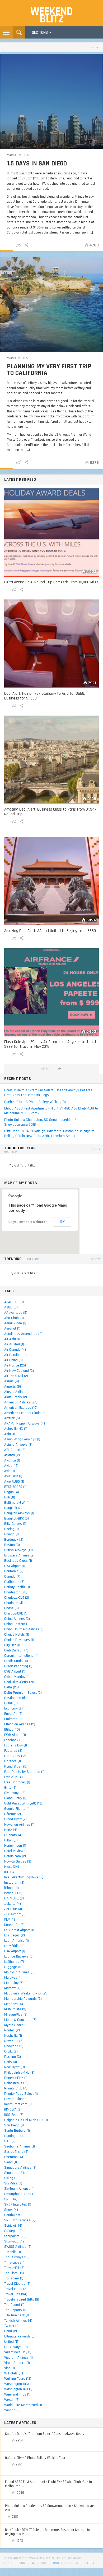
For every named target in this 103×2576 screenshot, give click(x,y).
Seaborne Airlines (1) (20, 2146)
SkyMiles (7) (13, 2183)
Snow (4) (11, 2210)
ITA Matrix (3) (14, 1898)
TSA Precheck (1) (17, 2315)
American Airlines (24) (21, 1402)
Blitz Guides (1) (15, 1524)
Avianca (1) (12, 1460)
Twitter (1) (11, 2326)
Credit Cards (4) (16, 1661)
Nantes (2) (12, 2030)
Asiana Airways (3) (18, 1445)
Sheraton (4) (14, 2157)
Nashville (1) (13, 2036)
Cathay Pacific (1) (17, 1587)
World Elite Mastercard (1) (23, 2405)
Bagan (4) (12, 1492)
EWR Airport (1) (15, 1735)
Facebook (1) (13, 1740)
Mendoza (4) (14, 2004)
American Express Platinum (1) (27, 1413)
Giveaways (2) (15, 1793)
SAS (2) (10, 2141)
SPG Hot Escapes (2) (20, 2220)
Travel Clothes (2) (17, 2284)
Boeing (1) (11, 1529)
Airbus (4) (12, 1381)
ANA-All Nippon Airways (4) (25, 1423)
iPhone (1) (11, 1888)
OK (62, 1222)
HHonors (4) (13, 1835)
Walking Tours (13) (18, 2379)
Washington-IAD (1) (18, 2389)
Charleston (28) (16, 1592)
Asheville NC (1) (16, 1429)
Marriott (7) (12, 1988)
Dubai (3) (11, 1703)
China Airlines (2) (17, 1619)
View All (49, 1069)
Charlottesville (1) (17, 1603)
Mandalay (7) (14, 1983)
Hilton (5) (11, 1840)
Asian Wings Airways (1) (22, 1439)
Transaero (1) (14, 2278)
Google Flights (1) (17, 1809)
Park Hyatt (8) (15, 2067)
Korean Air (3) (14, 1925)
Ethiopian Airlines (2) (20, 1724)
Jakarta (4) (13, 1904)
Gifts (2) (10, 1788)
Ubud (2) (11, 2331)
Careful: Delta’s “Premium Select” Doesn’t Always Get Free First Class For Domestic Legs (48, 1093)
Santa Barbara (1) (17, 2131)
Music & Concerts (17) (20, 2020)
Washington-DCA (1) (19, 2384)
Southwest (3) (15, 2215)
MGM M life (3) (15, 2009)
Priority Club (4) (16, 2088)
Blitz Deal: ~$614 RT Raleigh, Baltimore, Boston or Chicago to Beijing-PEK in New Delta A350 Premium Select (49, 1134)
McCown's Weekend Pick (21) (26, 1993)
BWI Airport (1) (15, 1566)
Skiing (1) (11, 2178)
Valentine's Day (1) (18, 2352)
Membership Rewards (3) (23, 1999)
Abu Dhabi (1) (14, 1318)
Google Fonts (27, 2563)
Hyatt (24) (12, 1867)
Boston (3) (12, 1545)
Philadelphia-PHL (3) (19, 2073)
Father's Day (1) (16, 1745)
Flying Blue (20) (16, 1766)
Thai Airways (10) (17, 2257)
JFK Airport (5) (15, 1914)
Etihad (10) (12, 1730)
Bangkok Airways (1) (19, 1513)
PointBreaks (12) (16, 2083)
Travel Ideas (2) (16, 2289)
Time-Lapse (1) (15, 2263)
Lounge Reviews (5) (19, 1956)
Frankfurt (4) (13, 1777)
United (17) (12, 2342)
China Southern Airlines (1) (24, 1629)
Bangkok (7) (13, 1508)
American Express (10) (21, 1408)
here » (90, 2563)
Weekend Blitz (51, 15)
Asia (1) (10, 1434)
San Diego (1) (14, 2125)
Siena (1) (11, 2162)
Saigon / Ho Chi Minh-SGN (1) (26, 2120)
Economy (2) (13, 1708)
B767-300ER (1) (15, 1487)
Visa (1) (10, 2368)
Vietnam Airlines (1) (18, 2358)
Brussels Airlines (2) (19, 1555)
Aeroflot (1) (12, 1329)
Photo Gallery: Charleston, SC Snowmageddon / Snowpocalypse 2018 (40, 1122)
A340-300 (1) (14, 1302)
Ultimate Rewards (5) (20, 2336)
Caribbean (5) (14, 1582)
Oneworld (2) (14, 2046)
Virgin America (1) (17, 2363)
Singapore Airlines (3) (20, 2168)
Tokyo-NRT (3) (14, 2268)
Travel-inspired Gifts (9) (22, 2299)
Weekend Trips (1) (17, 2394)
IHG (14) (10, 1872)
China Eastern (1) (17, 1624)
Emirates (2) (13, 1719)
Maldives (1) (13, 1978)
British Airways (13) (18, 1550)
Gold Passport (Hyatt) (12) (23, 1803)
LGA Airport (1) (15, 1951)
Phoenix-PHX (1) (16, 2078)
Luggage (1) (13, 1967)
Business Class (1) (18, 1561)
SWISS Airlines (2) (18, 2247)
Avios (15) (11, 1466)
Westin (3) (12, 2400)
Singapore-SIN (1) (17, 2173)
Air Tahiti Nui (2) (16, 1376)
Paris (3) (11, 2062)
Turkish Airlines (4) (18, 2321)
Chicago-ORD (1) (16, 1613)
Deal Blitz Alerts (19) (19, 1682)
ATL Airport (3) (15, 1450)
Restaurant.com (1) (18, 2104)
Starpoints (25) (15, 2236)
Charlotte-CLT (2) (17, 1598)
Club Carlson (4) (16, 1650)
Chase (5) (11, 1608)
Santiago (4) (13, 2136)
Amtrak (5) (12, 1418)
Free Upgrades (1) (17, 1782)
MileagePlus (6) (16, 2015)
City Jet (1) (12, 1645)
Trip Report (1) (14, 2305)
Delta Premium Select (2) (23, 1693)
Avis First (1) (13, 1476)
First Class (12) (15, 1756)
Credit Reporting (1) (18, 1666)
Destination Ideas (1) (19, 1698)
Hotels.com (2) (15, 1856)
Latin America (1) (17, 1941)
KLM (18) (10, 1920)
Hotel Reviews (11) (17, 1851)
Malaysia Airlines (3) (19, 1972)
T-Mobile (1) (13, 2252)
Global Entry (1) (15, 1798)
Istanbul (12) (13, 1893)
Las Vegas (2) (15, 1935)
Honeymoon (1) (15, 1846)
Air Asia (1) (12, 1339)
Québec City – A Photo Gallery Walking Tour (36, 1102)
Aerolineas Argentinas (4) (23, 1334)
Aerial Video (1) (15, 1323)
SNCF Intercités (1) (18, 2204)
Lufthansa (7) (14, 1962)
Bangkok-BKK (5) (17, 1518)
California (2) (14, 1571)
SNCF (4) (11, 2199)
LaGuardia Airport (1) (19, 1930)
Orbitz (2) (11, 2051)
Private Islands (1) (17, 2099)
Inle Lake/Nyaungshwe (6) (24, 1877)
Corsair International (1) (21, 1656)
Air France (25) (15, 1365)
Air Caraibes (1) (15, 1355)
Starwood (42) (15, 2241)
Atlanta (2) (12, 1455)
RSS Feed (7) (14, 2115)
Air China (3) (13, 1360)
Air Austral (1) (14, 1344)
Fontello (58, 2563)
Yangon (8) (12, 2410)
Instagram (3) (14, 1883)
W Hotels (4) (14, 2373)
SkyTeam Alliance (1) (19, 2189)
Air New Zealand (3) (19, 1371)
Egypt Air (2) (13, 1714)
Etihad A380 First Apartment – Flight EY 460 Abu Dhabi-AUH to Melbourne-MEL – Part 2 (51, 1111)
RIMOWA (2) (13, 2110)
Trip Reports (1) (15, 2310)
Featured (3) (13, 1751)
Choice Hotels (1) (17, 1635)
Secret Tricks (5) (16, 2152)
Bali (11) (10, 1497)
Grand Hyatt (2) (15, 1819)
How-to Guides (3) (18, 1861)
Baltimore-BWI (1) (17, 1503)
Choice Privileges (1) (19, 1640)
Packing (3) (13, 2057)
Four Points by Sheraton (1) (24, 1772)
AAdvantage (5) (16, 1313)
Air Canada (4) (15, 1350)
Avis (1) (10, 1471)
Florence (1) (13, 1761)
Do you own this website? (28, 1222)
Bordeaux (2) (14, 1540)
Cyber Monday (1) (17, 1677)
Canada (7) (12, 1577)
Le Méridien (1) (15, 1946)
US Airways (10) (16, 2347)
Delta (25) (11, 1687)
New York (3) (14, 2041)
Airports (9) (13, 1387)
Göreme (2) (13, 1814)
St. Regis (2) (13, 2231)
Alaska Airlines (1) (17, 1392)
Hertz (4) (11, 1830)
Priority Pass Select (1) (21, 2094)
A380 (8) (11, 1307)
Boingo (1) (11, 1534)
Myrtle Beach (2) (16, 2025)
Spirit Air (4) (13, 2226)
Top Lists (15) (14, 2273)
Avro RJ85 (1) (14, 1482)
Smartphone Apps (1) (20, 2194)
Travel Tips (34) (16, 2294)
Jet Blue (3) (13, 1909)
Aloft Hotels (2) (16, 1397)
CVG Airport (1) (15, 1672)
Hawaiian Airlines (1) (19, 1825)
